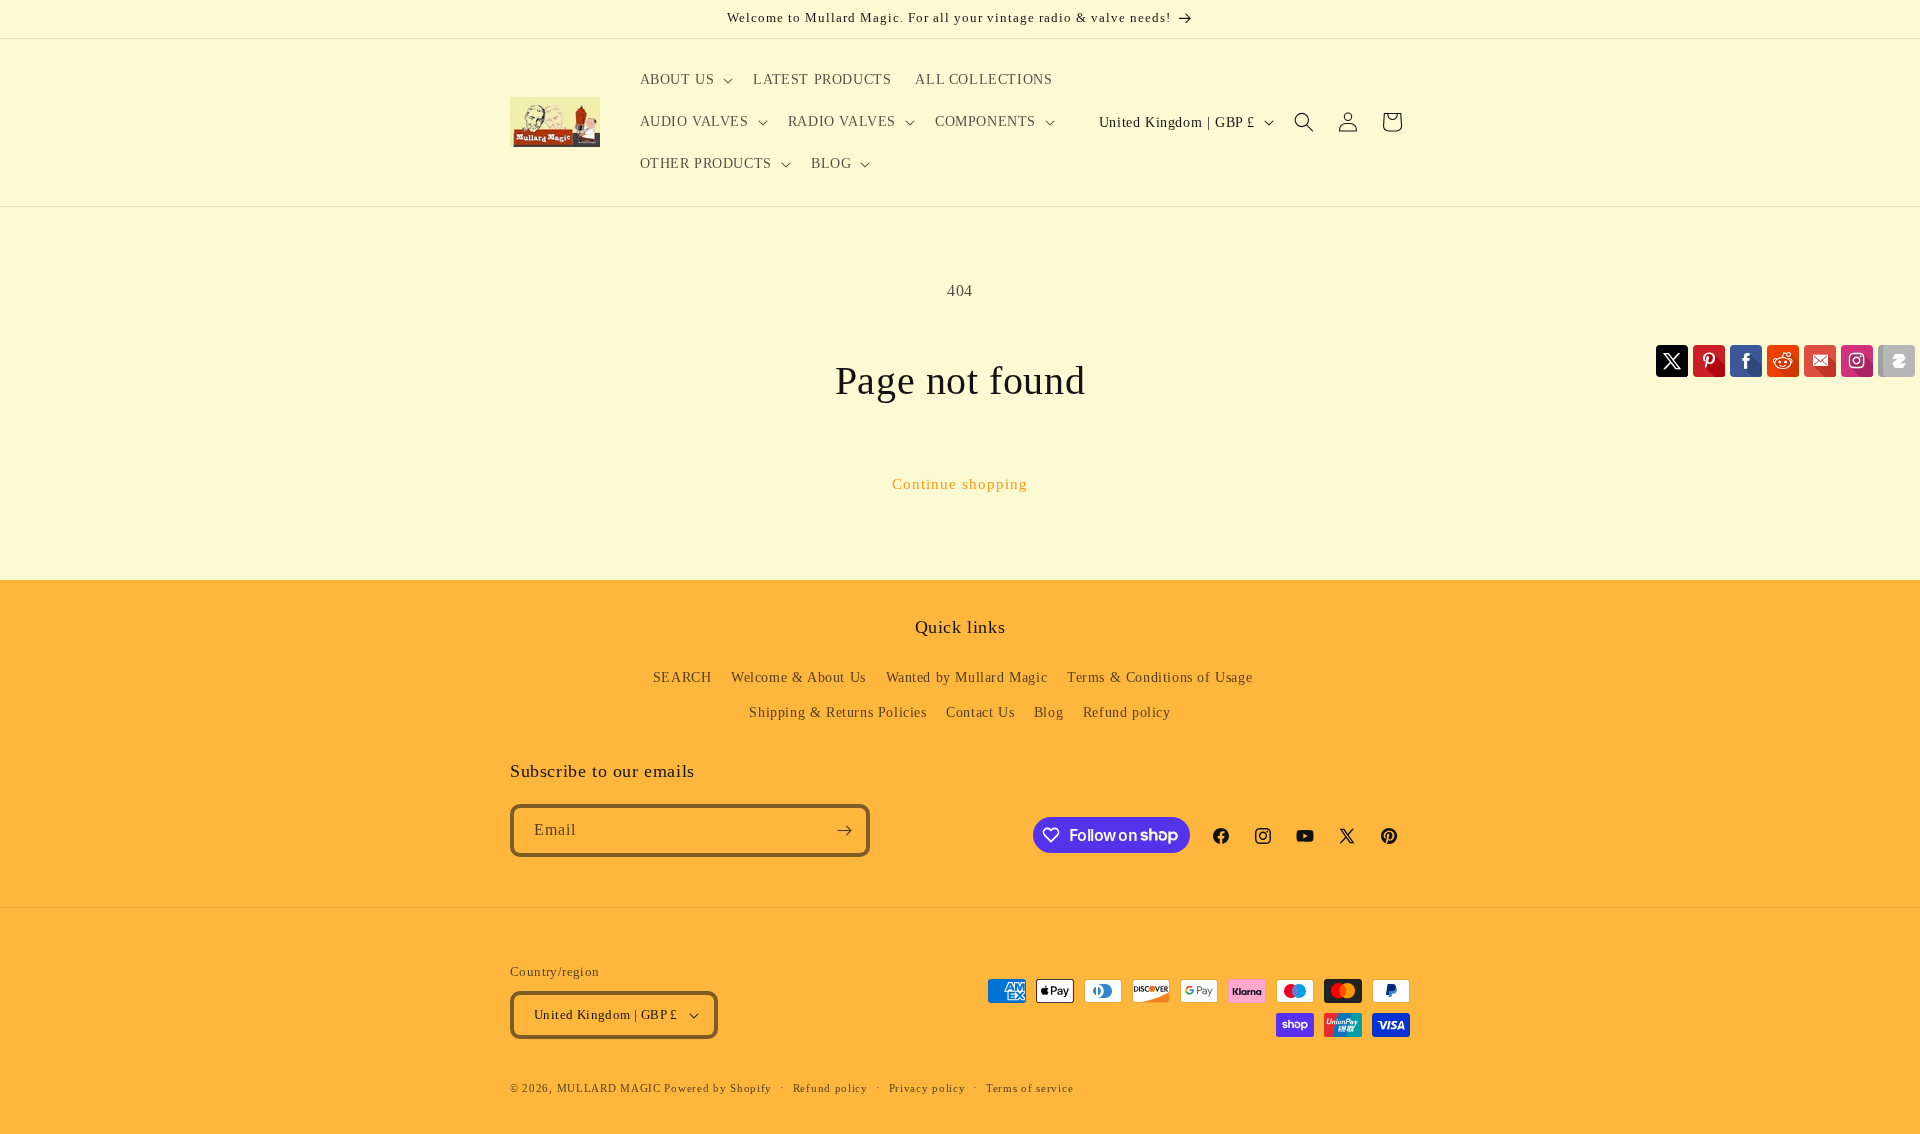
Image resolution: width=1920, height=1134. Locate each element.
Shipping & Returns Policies (837, 712)
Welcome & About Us (798, 677)
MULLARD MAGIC (609, 1088)
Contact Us (980, 712)
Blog (1048, 712)
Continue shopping (960, 484)
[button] (685, 80)
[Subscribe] (844, 830)
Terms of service (1029, 1088)
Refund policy (1127, 712)
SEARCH (682, 677)
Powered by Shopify (718, 1088)
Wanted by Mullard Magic (967, 677)
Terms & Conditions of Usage (1159, 677)
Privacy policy (927, 1088)
